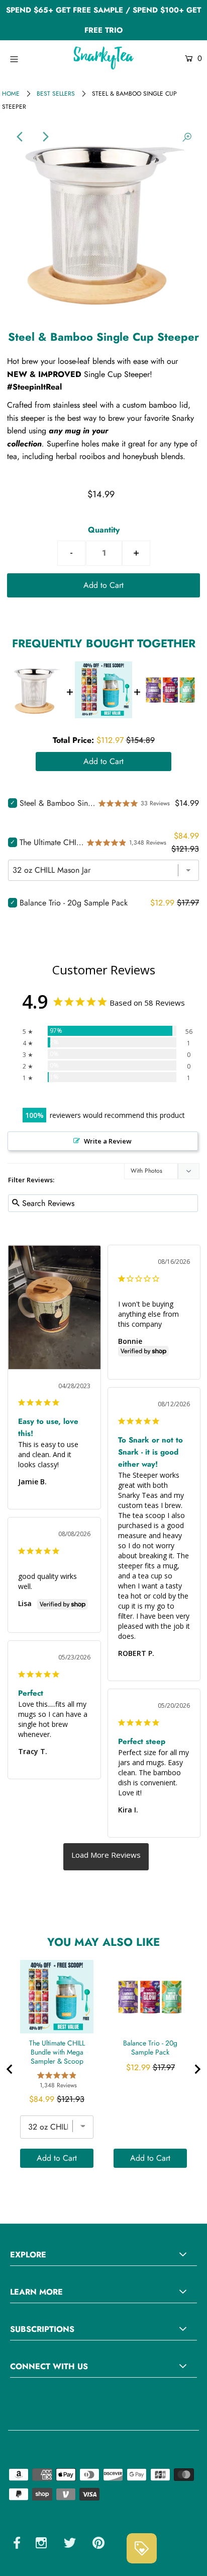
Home (11, 94)
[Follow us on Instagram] (41, 2545)
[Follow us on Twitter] (70, 2545)
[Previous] (20, 137)
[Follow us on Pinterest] (98, 2545)
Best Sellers (56, 94)
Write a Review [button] (108, 1141)
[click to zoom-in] (187, 137)
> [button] (106, 1857)
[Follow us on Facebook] (17, 2545)
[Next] (45, 137)
